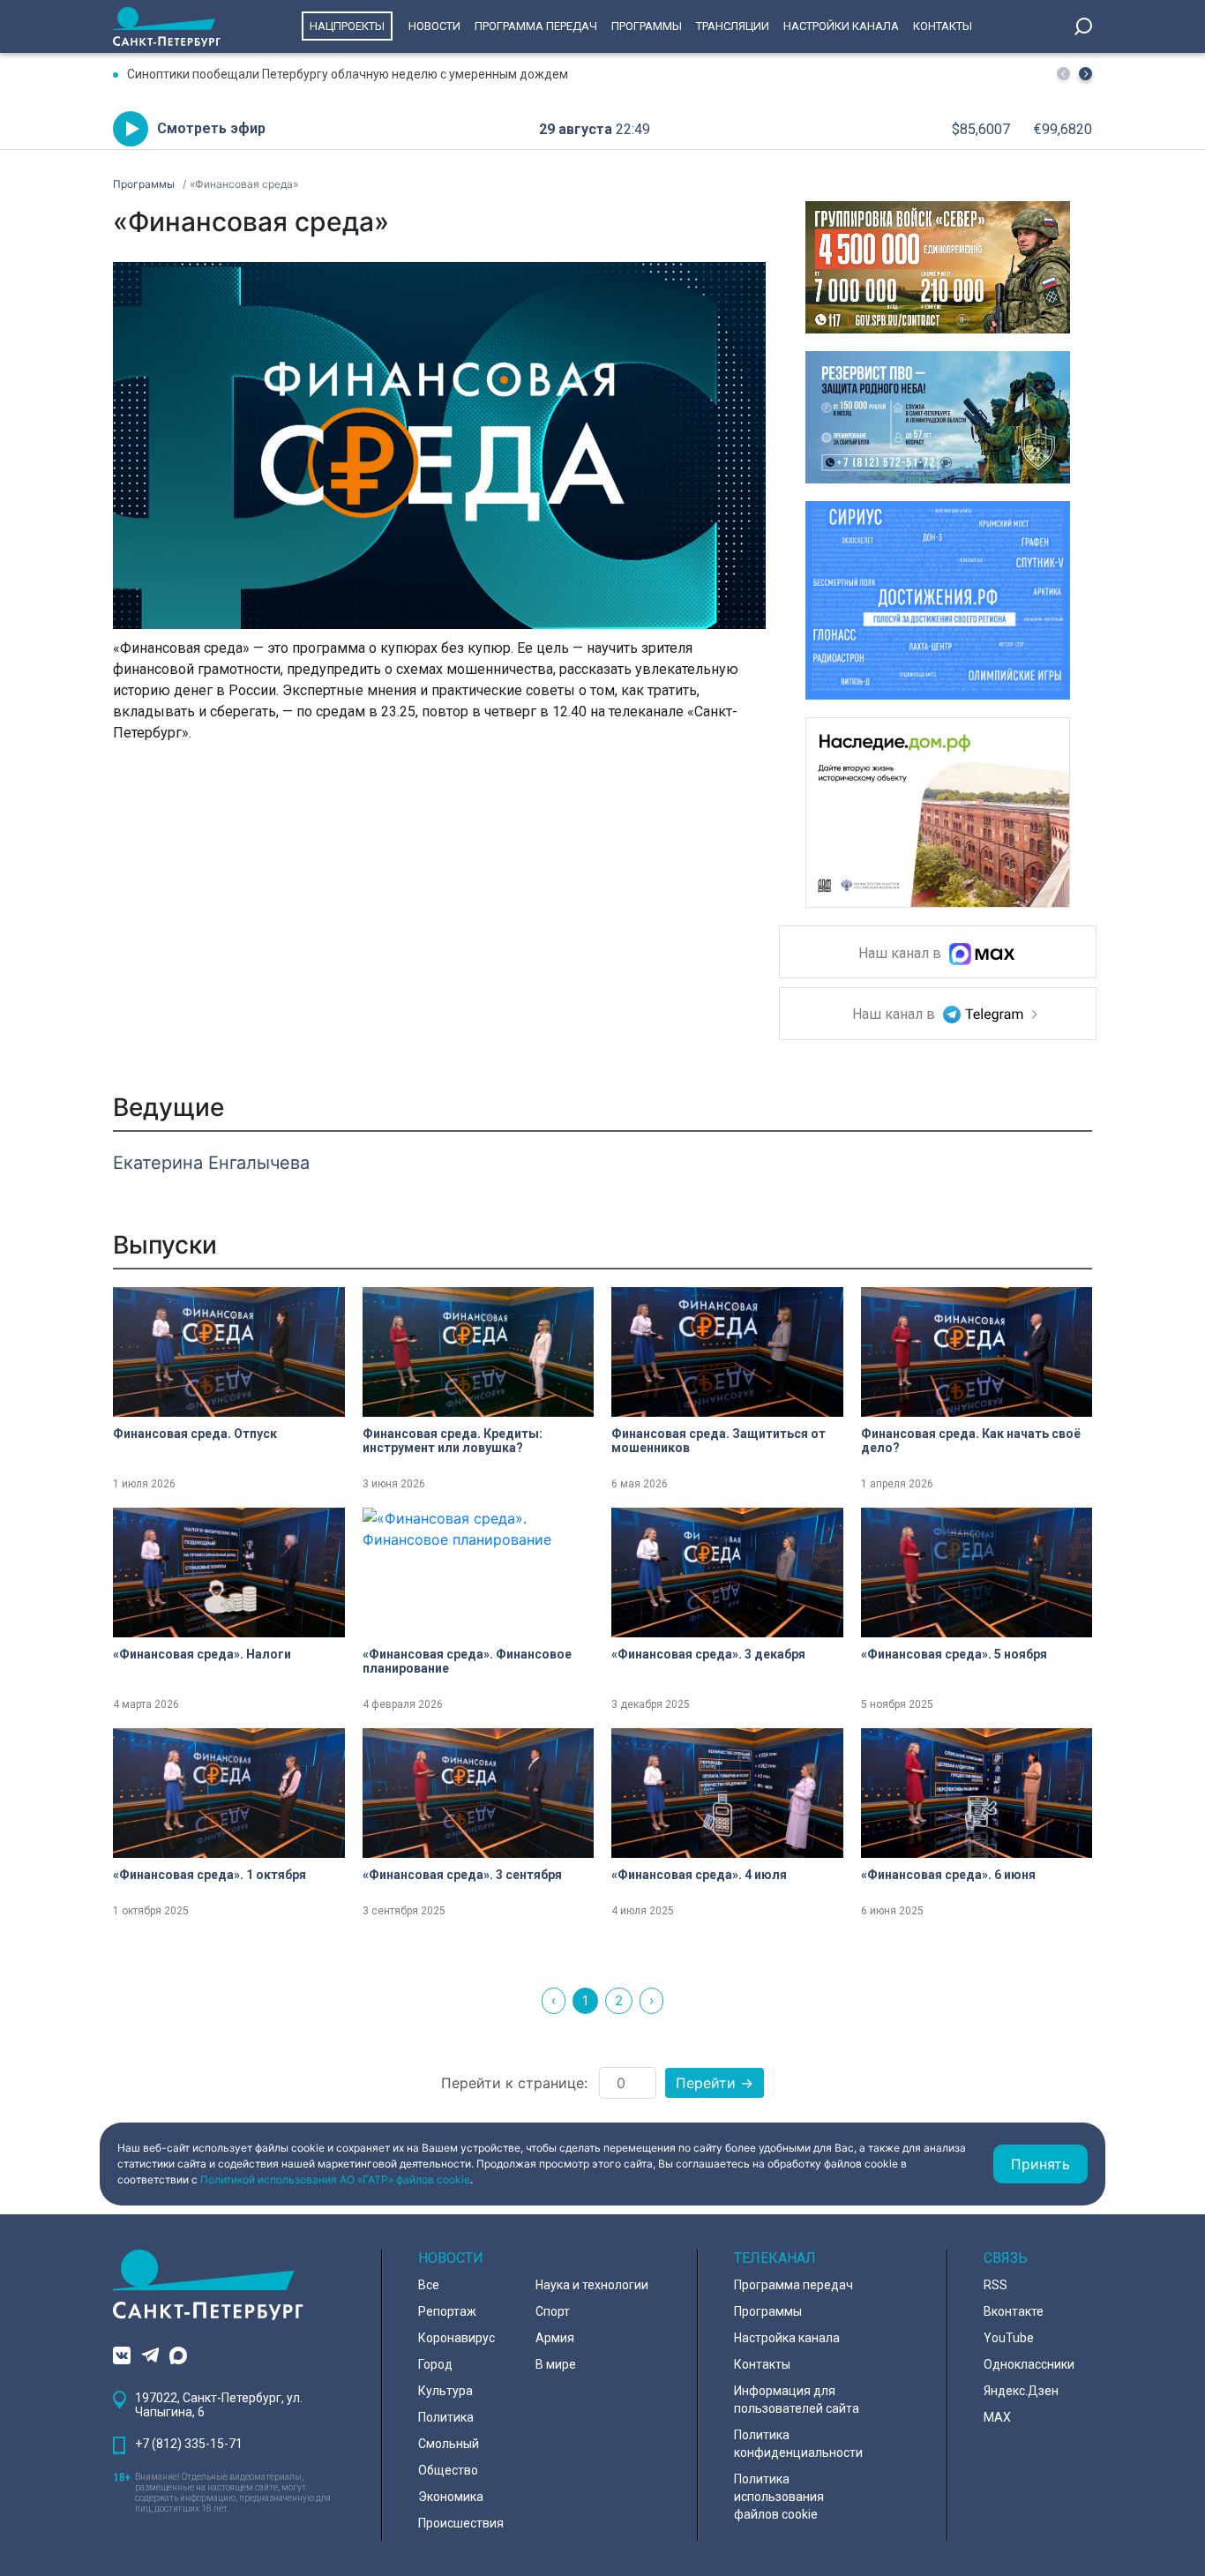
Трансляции (733, 26)
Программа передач (536, 26)
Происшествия (461, 2523)
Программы (647, 26)
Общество (448, 2470)
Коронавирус (457, 2338)
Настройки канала (841, 26)
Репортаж (447, 2311)
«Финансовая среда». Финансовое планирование (467, 1661)
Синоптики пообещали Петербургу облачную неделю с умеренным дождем (348, 74)
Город (435, 2364)
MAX (997, 2417)
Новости (434, 26)
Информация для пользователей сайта (797, 2400)
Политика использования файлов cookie (779, 2497)
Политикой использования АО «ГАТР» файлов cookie (335, 2179)
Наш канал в (902, 954)
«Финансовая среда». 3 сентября (462, 1875)
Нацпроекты (347, 26)
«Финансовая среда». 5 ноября (954, 1654)
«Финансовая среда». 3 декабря (708, 1654)
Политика (446, 2417)
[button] (1085, 74)
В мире (556, 2364)
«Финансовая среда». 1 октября (210, 1875)
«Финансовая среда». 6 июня (948, 1875)
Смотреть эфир (211, 128)
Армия (555, 2338)
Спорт (553, 2311)
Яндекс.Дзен (1021, 2391)
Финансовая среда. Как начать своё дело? (971, 1441)
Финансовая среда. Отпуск (195, 1434)
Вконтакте (1014, 2311)
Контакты (943, 26)
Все (429, 2285)
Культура (445, 2391)
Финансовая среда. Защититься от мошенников (719, 1441)
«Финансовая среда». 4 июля (699, 1875)
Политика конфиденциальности (798, 2444)
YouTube (1009, 2338)
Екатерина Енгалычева (211, 1163)
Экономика (451, 2497)
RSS (995, 2285)
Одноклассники (1029, 2364)
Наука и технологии (592, 2285)
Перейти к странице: (514, 2083)
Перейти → (715, 2083)
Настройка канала (787, 2338)
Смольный (449, 2444)
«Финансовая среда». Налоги (202, 1654)
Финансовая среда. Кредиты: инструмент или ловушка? (453, 1441)
